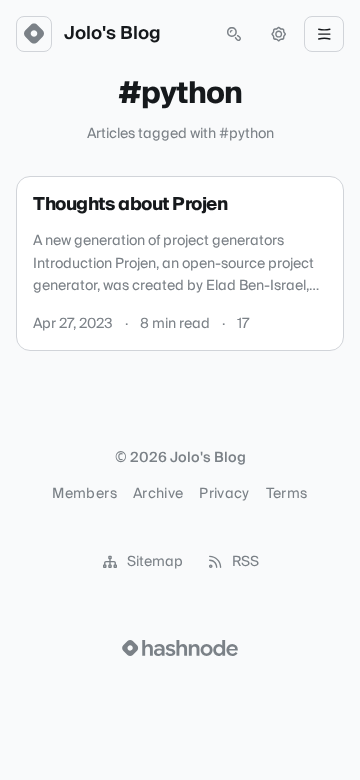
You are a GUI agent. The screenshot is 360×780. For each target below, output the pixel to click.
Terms (287, 494)
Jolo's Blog (112, 34)
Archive (158, 494)
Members (84, 494)
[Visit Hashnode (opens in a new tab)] (180, 648)
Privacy (224, 494)
